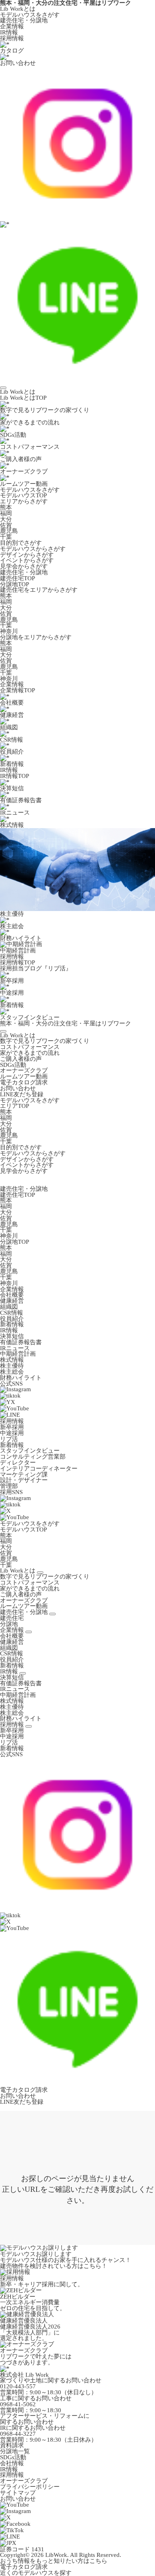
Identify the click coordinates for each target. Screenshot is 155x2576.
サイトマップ (18, 2493)
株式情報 (12, 1360)
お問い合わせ (18, 1088)
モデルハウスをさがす (30, 15)
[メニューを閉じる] (3, 1031)
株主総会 (12, 1372)
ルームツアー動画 (24, 1076)
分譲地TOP (15, 584)
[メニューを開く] (3, 388)
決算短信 (12, 1336)
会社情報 (12, 2463)
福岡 (6, 513)
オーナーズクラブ (24, 1070)
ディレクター (18, 1463)
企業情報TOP (17, 690)
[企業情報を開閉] (29, 1632)
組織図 (9, 1307)
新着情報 (12, 1324)
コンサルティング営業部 (33, 1457)
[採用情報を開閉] (29, 1726)
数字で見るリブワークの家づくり (45, 1041)
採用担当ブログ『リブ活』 (36, 968)
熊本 (6, 507)
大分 (6, 519)
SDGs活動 (13, 1065)
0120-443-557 (18, 2386)
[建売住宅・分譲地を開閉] (52, 1614)
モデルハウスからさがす (33, 549)
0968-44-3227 (18, 2434)
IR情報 (9, 32)
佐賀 (6, 525)
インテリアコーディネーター (39, 1469)
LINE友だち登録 (22, 1094)
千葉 (6, 537)
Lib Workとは (18, 9)
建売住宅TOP (17, 578)
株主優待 (12, 1366)
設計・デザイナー (24, 1480)
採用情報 (12, 38)
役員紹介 (12, 1319)
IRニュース (15, 1348)
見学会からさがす (24, 566)
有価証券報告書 (21, 1342)
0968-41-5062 (18, 2404)
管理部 (9, 1486)
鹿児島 (9, 531)
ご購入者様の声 (21, 1059)
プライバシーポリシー (30, 2487)
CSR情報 (12, 1313)
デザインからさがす (27, 555)
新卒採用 (12, 1427)
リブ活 (9, 1439)
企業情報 (12, 26)
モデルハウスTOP (23, 495)
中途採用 (12, 1433)
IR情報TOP (15, 776)
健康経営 (12, 1301)
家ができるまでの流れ (30, 1053)
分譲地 (9, 1624)
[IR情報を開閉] (23, 1673)
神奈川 (9, 631)
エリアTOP (15, 1106)
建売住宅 (12, 1618)
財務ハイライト (21, 1378)
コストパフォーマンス (30, 1047)
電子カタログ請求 (24, 1082)
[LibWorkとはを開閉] (40, 1573)
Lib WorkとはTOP (23, 398)
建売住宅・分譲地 (24, 20)
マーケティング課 (24, 1475)
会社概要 (12, 1295)
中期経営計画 (18, 1354)
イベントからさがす (27, 560)
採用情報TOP (17, 962)
